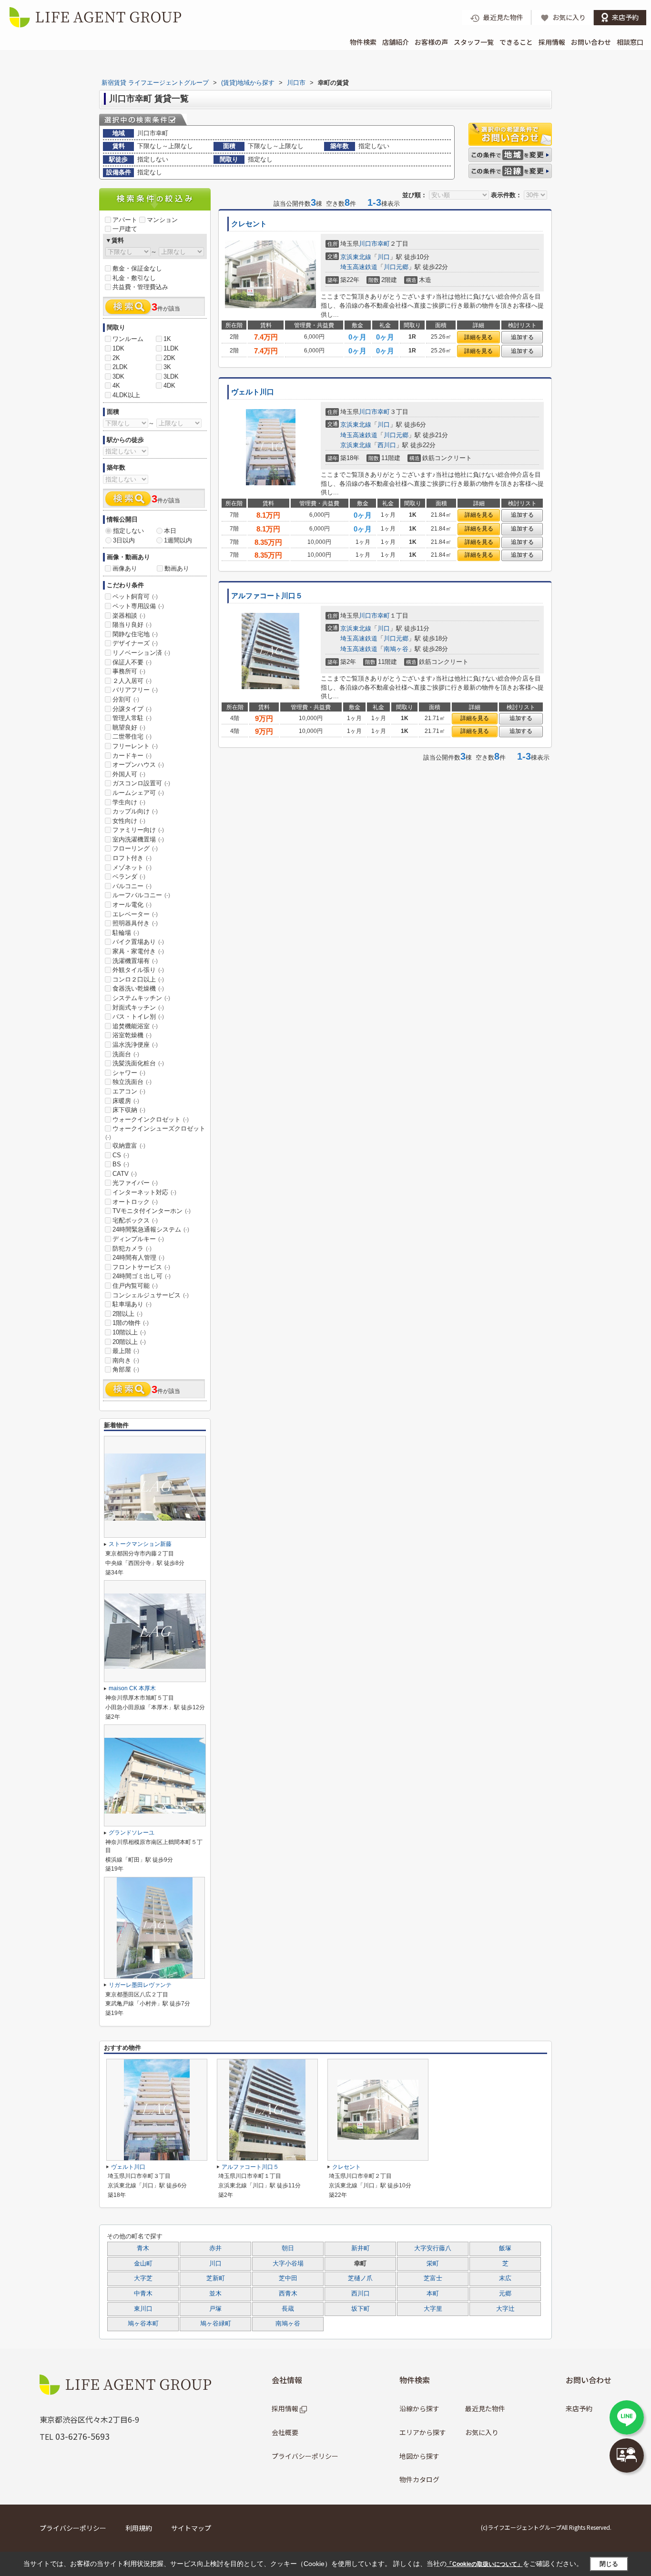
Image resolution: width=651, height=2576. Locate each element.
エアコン (129, 1091)
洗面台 (126, 1054)
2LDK (120, 367)
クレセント (249, 224)
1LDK (171, 348)
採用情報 (552, 42)
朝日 (288, 2248)
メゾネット (132, 867)
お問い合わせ (591, 42)
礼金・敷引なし (134, 278)
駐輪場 (126, 933)
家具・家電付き (138, 951)
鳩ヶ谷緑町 (216, 2324)
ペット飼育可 (135, 596)
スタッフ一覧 (474, 42)
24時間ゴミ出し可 (142, 1276)
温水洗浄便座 (135, 1045)
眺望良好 (129, 727)
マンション (162, 220)
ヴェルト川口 (253, 392)
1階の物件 (131, 1323)
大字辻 (505, 2309)
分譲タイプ (132, 709)
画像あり (125, 568)
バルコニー (132, 886)
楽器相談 (129, 616)
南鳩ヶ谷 (396, 649)
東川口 (143, 2309)
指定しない (128, 531)
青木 (143, 2248)
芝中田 (288, 2278)
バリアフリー (135, 690)
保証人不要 (132, 662)
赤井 (215, 2248)
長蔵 (288, 2309)
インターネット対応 (144, 1192)
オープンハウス (138, 765)
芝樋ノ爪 (360, 2278)
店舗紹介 (396, 42)
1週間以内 (178, 540)
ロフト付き (132, 858)
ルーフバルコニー (141, 895)
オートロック (135, 1202)
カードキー (132, 756)
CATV (125, 1174)
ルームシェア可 (138, 793)
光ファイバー (135, 1183)
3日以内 (124, 540)
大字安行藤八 (433, 2248)
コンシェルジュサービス (151, 1295)
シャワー (129, 1073)
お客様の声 (431, 42)
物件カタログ (419, 2479)
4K (116, 386)
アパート (125, 220)
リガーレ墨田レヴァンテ (140, 1985)
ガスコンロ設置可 (141, 783)
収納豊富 (129, 1146)
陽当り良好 (132, 625)
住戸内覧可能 (135, 1286)
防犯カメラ (132, 1248)
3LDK (171, 376)
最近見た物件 (485, 2408)
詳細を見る (478, 337)
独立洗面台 (132, 1082)
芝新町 (216, 2278)
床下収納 (129, 1110)
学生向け (129, 802)
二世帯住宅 (132, 737)
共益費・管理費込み (140, 287)
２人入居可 (132, 681)
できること (516, 42)
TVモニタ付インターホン (152, 1211)
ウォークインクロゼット (151, 1119)
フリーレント (135, 746)
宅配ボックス (135, 1220)
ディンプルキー (138, 1239)
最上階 (126, 1351)
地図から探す (419, 2456)
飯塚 (505, 2248)
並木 (215, 2294)
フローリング (135, 848)
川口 (384, 257)
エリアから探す (423, 2432)
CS (121, 1155)
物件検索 (363, 42)
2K (116, 358)
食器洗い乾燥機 (138, 988)
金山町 (143, 2264)
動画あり (177, 568)
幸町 (384, 244)
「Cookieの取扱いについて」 (485, 2564)
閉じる (609, 2564)
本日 (170, 531)
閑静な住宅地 (135, 634)
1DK (118, 348)
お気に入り (482, 2432)
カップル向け (135, 811)
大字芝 (143, 2278)
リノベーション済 (141, 653)
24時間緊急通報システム (151, 1229)
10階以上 (129, 1332)
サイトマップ (191, 2528)
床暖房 (126, 1101)
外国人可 (129, 774)
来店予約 (579, 2408)
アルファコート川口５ (267, 596)
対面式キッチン (138, 1007)
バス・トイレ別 (138, 1017)
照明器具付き (135, 923)
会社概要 (285, 2432)
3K (167, 367)
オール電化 (132, 905)
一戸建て (125, 229)
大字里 (433, 2309)
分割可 (126, 699)
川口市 (368, 244)
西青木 (288, 2294)
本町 (433, 2294)
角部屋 (126, 1369)
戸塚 (215, 2309)
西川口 (387, 445)
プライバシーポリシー (305, 2456)
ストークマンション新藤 (140, 1544)
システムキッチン (141, 998)
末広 (505, 2278)
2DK (169, 358)
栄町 (433, 2264)
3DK (118, 376)
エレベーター (135, 914)
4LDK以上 (126, 395)
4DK (169, 386)
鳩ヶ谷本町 (143, 2324)
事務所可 (129, 671)
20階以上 (129, 1342)
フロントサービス (141, 1267)
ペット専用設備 (138, 606)
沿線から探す (419, 2408)
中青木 (143, 2294)
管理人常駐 (132, 718)
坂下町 (361, 2309)
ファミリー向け (138, 830)
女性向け (129, 821)
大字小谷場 (288, 2264)
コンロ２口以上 (138, 979)
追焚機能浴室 (135, 1026)
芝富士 (433, 2278)
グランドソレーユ (132, 1833)
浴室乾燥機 (132, 1035)
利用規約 (139, 2528)
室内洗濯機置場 (138, 839)
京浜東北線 (356, 257)
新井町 (361, 2248)
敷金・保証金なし (137, 268)
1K (167, 339)
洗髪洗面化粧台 (138, 1063)
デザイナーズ (135, 643)
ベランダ (129, 877)
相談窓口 (630, 42)
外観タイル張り (138, 970)
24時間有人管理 (138, 1258)
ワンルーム (128, 339)
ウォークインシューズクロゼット (155, 1133)
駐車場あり (132, 1304)
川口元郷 (396, 267)
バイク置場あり (138, 942)
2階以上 (127, 1314)
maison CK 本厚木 (132, 1688)
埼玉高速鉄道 (359, 267)
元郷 (505, 2294)
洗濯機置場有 (135, 961)
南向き (126, 1360)
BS (121, 1164)
